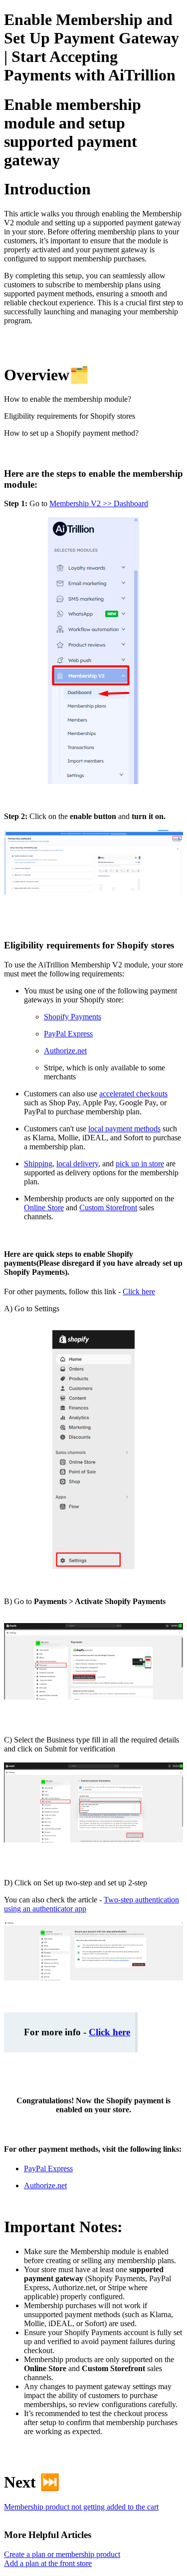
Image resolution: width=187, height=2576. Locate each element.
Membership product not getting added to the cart (81, 2507)
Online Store (44, 1208)
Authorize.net (65, 1051)
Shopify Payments (73, 1017)
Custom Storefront (108, 1208)
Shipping (38, 1164)
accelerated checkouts (133, 1094)
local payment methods (124, 1129)
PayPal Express (68, 1034)
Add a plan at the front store (48, 2563)
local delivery (77, 1164)
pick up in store (140, 1164)
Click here (139, 1291)
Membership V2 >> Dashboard (99, 503)
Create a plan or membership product (62, 2554)
